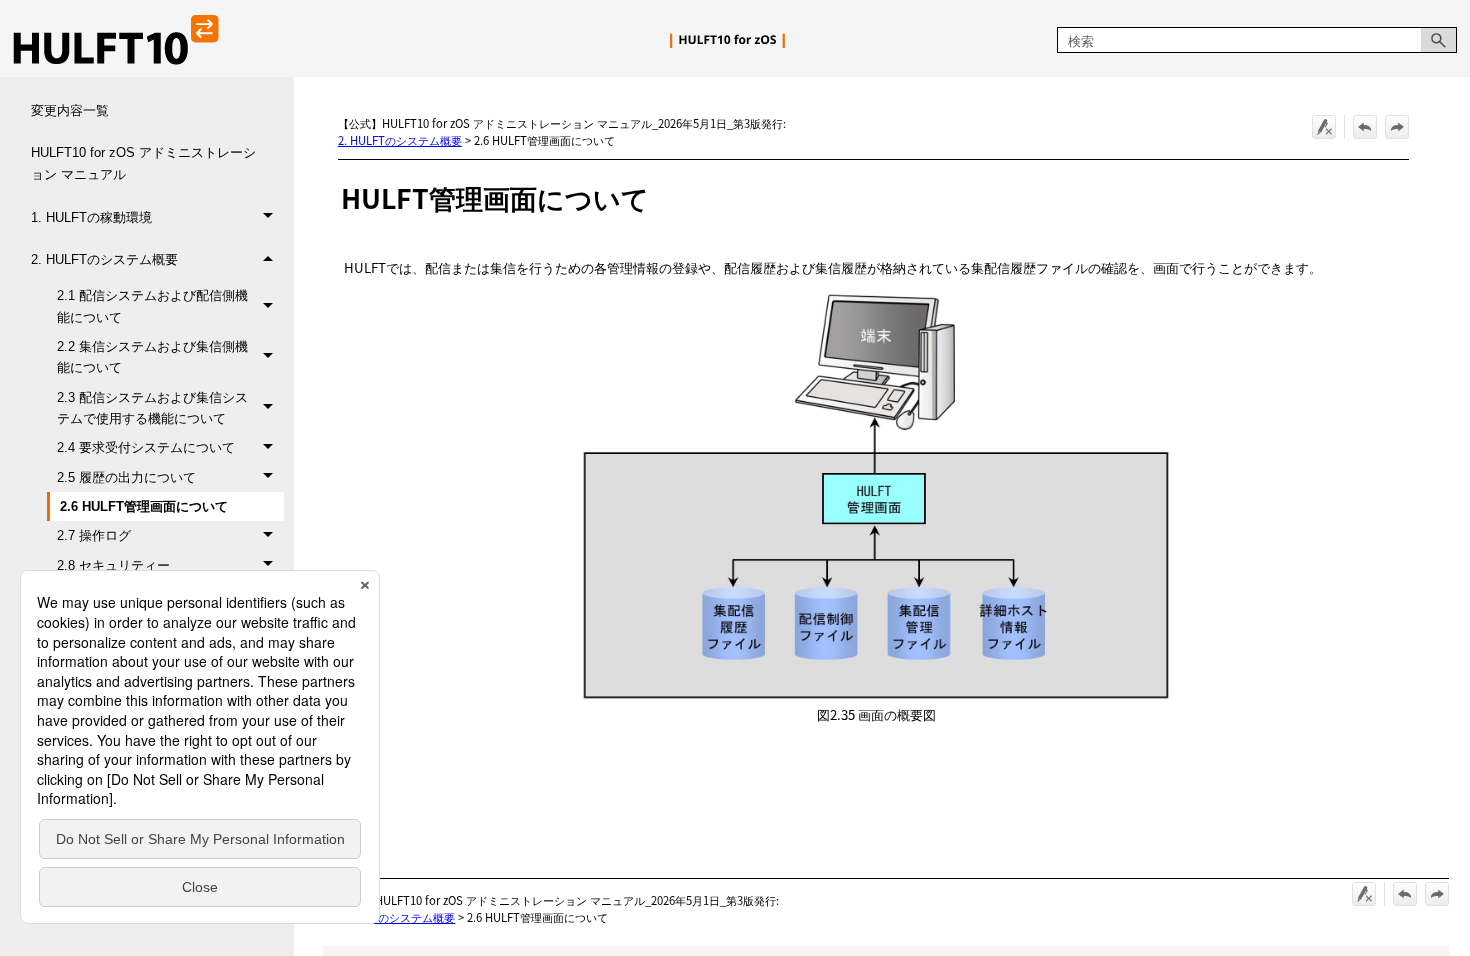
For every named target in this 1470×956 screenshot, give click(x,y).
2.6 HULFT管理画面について (144, 506)
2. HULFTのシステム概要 (104, 259)
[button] (1439, 40)
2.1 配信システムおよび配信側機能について (152, 306)
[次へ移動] (1397, 127)
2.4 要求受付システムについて (146, 447)
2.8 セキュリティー (113, 565)
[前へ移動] (1365, 127)
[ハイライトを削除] (1324, 127)
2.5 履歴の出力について (126, 477)
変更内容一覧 (70, 110)
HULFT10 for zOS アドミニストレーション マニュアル (143, 163)
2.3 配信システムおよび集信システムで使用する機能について (152, 408)
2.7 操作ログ (94, 535)
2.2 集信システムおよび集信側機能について (152, 357)
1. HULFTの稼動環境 (91, 217)
